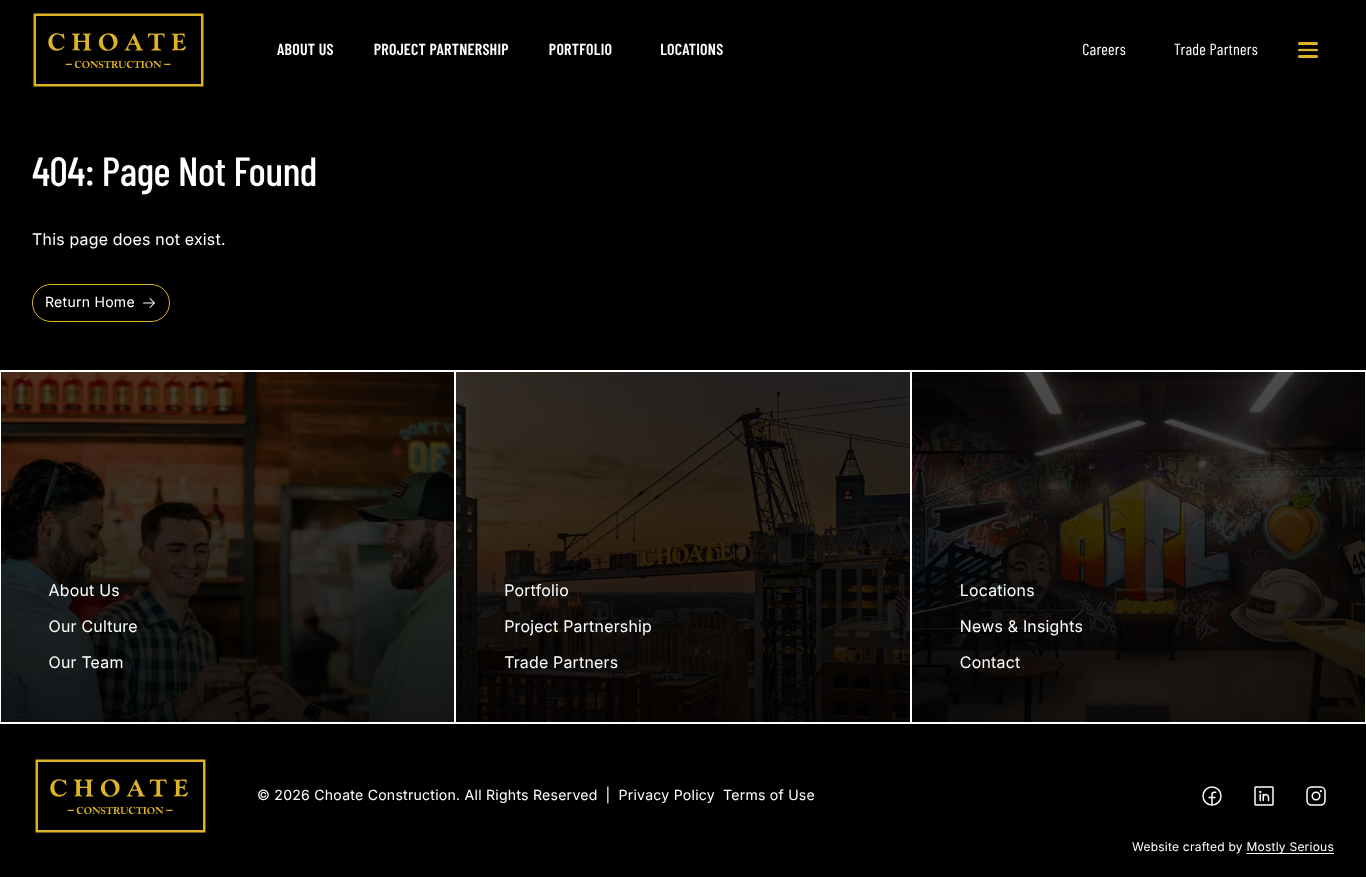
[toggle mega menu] (1308, 50)
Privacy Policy (667, 795)
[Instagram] (1316, 796)
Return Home (90, 302)
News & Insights (1021, 626)
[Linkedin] (1264, 796)
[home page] (118, 50)
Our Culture (93, 626)
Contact (990, 662)
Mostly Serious (1290, 846)
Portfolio (580, 49)
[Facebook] (1212, 796)
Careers (1104, 49)
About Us (305, 49)
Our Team (86, 662)
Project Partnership (441, 49)
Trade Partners (1216, 49)
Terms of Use (769, 795)
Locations (691, 49)
